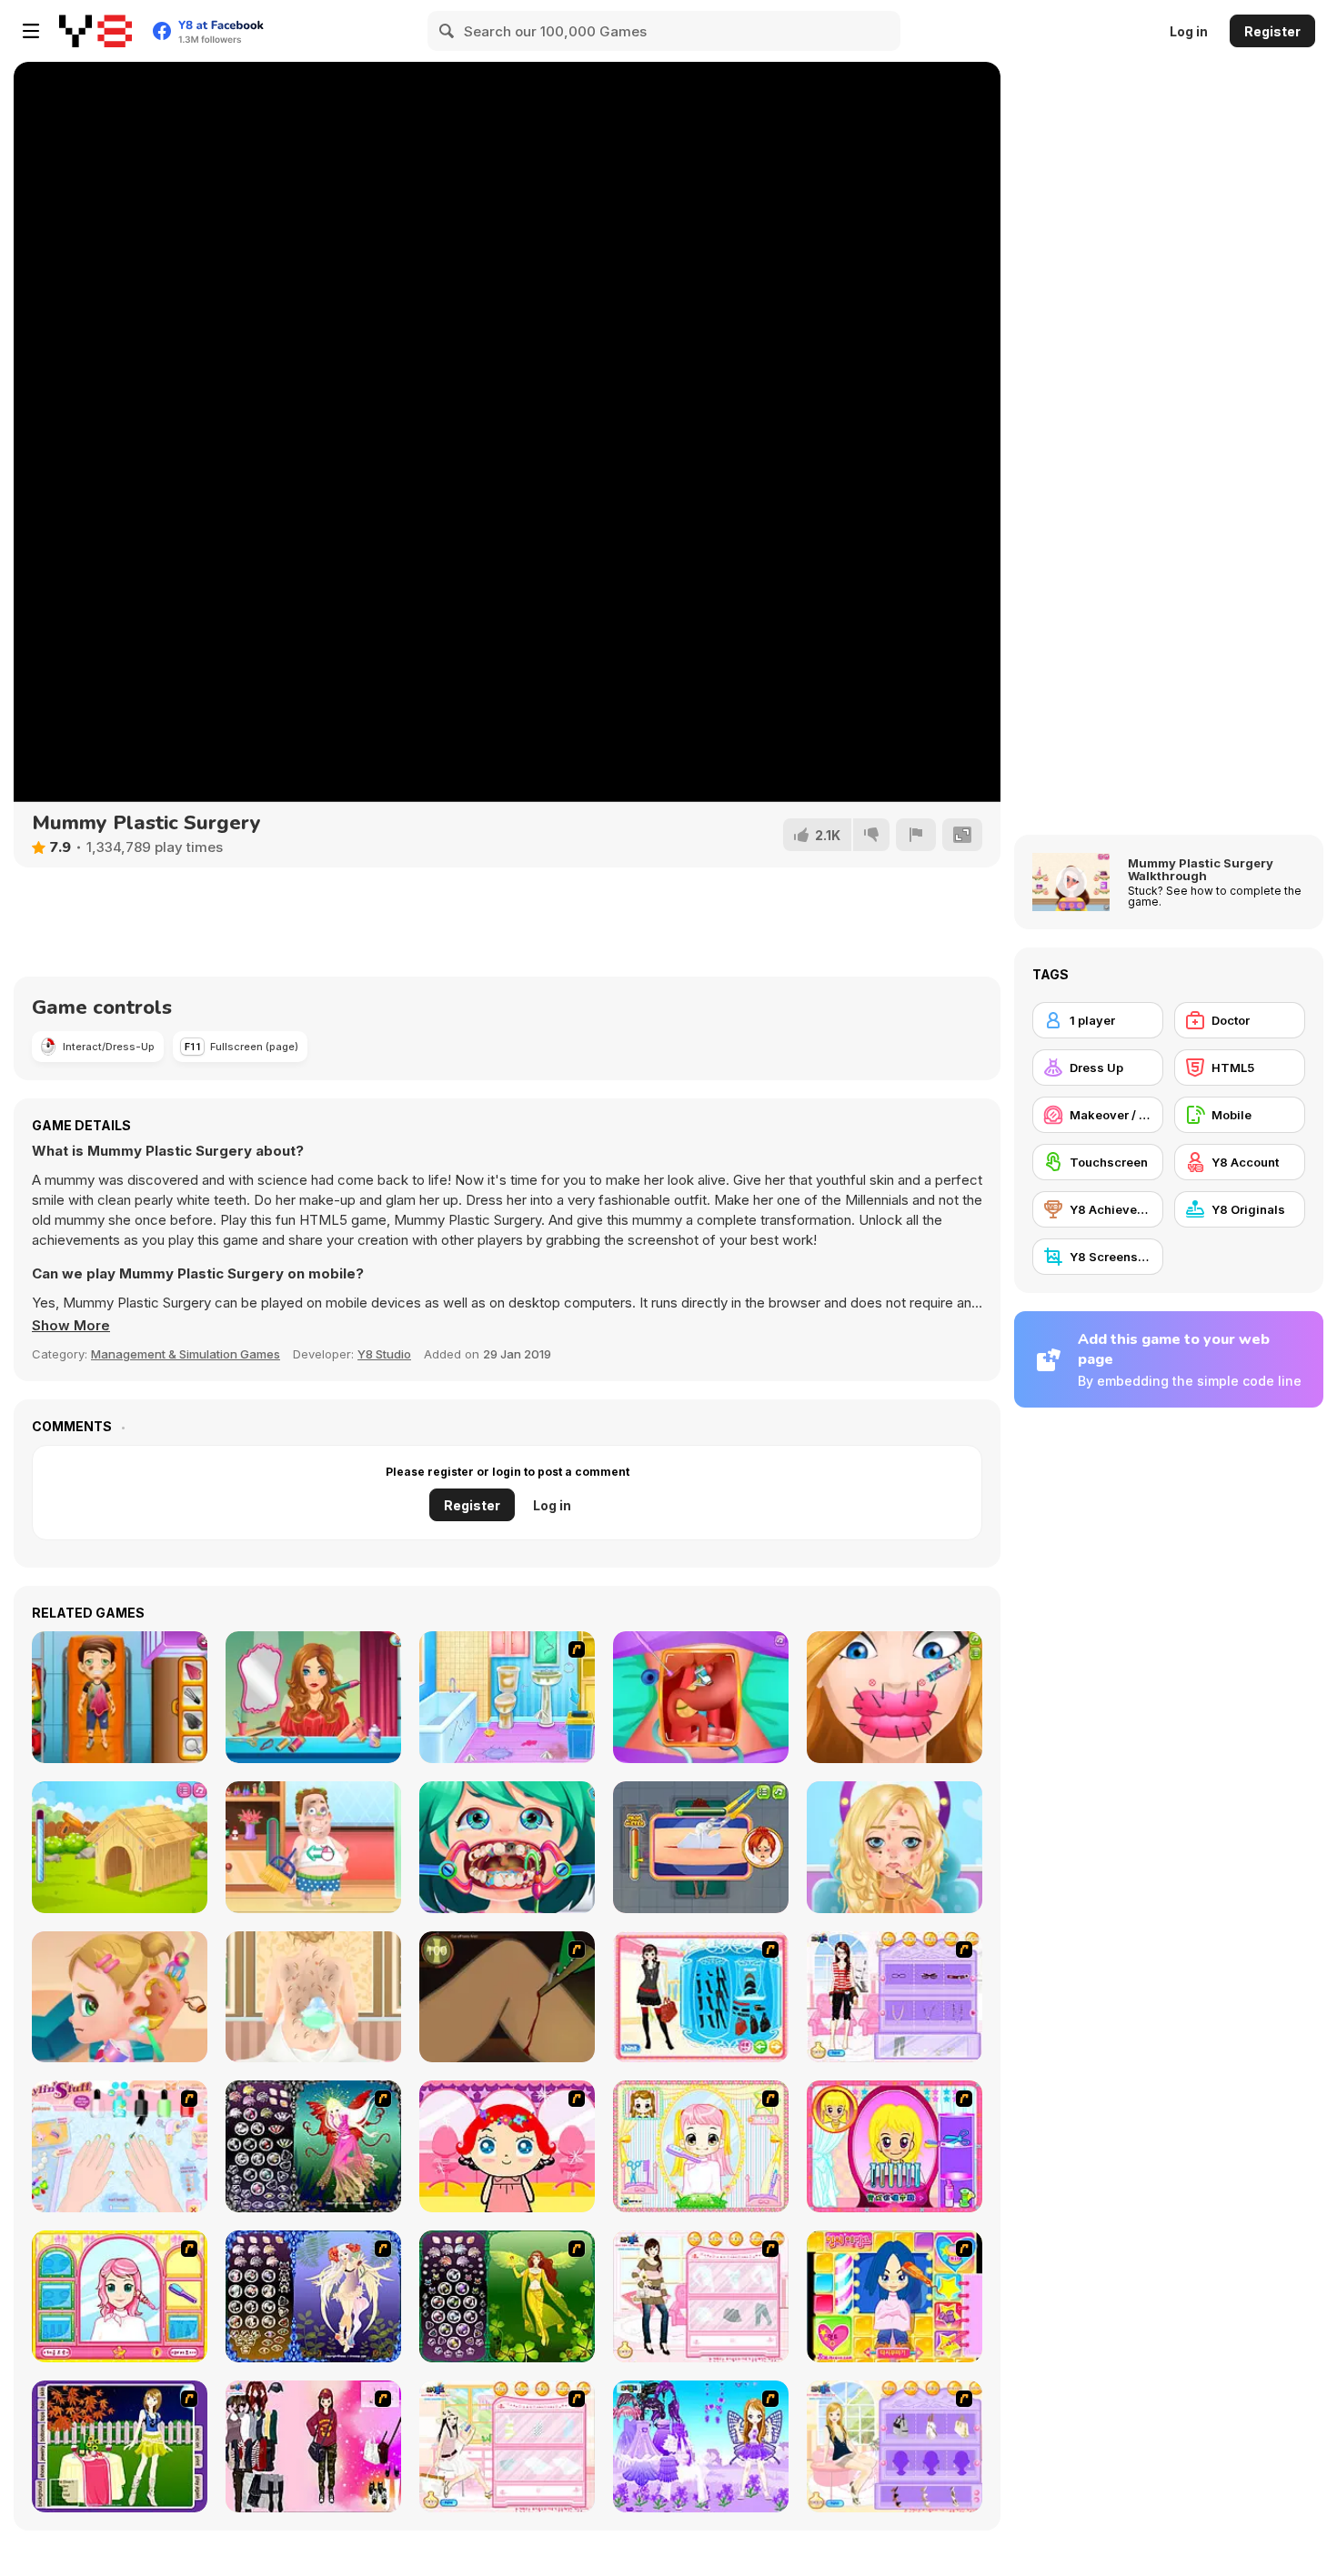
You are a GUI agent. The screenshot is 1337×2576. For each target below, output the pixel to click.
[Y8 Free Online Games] (95, 31)
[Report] (916, 835)
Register (1272, 31)
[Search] (447, 31)
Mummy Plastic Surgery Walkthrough (1201, 869)
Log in (1189, 31)
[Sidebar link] (31, 31)
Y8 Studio (384, 1354)
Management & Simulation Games (186, 1354)
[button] (71, 1326)
